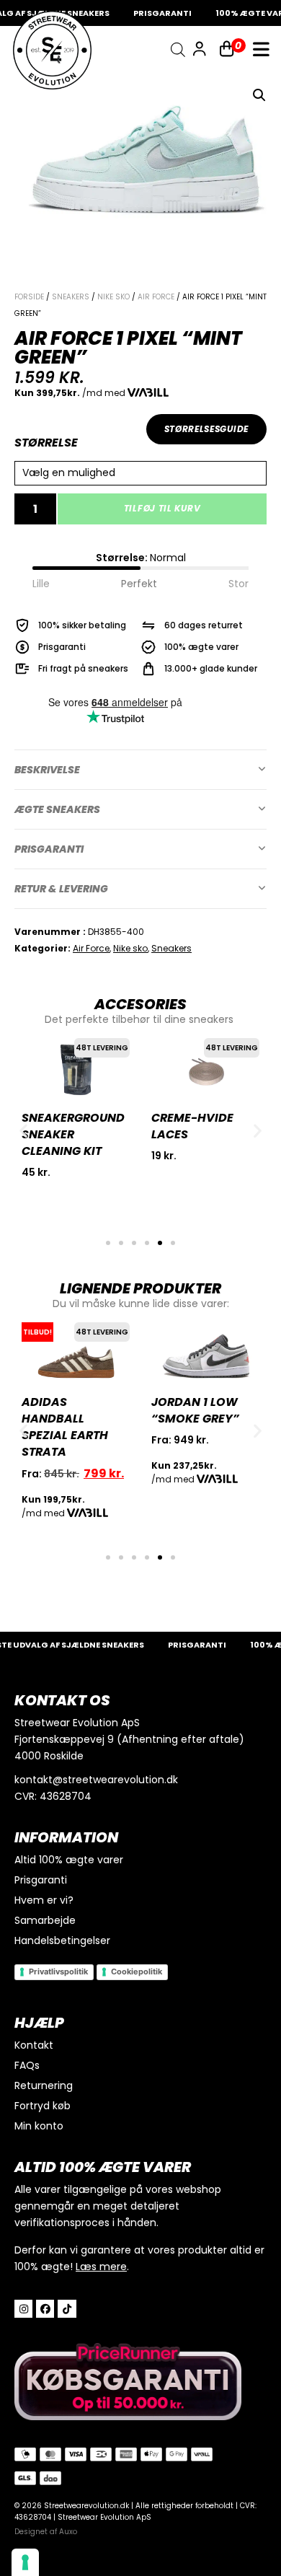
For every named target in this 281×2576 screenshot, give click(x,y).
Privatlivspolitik (58, 1971)
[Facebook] (45, 2309)
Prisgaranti (49, 849)
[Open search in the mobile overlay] (178, 50)
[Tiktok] (67, 2309)
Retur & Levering (61, 889)
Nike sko (113, 297)
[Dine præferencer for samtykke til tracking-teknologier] (25, 2562)
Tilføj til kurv (162, 508)
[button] (259, 95)
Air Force (156, 297)
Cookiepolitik (137, 1971)
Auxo (68, 2532)
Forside (29, 297)
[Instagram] (23, 2309)
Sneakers (71, 297)
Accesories (140, 1004)
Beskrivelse (47, 770)
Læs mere (101, 2267)
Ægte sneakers (57, 809)
